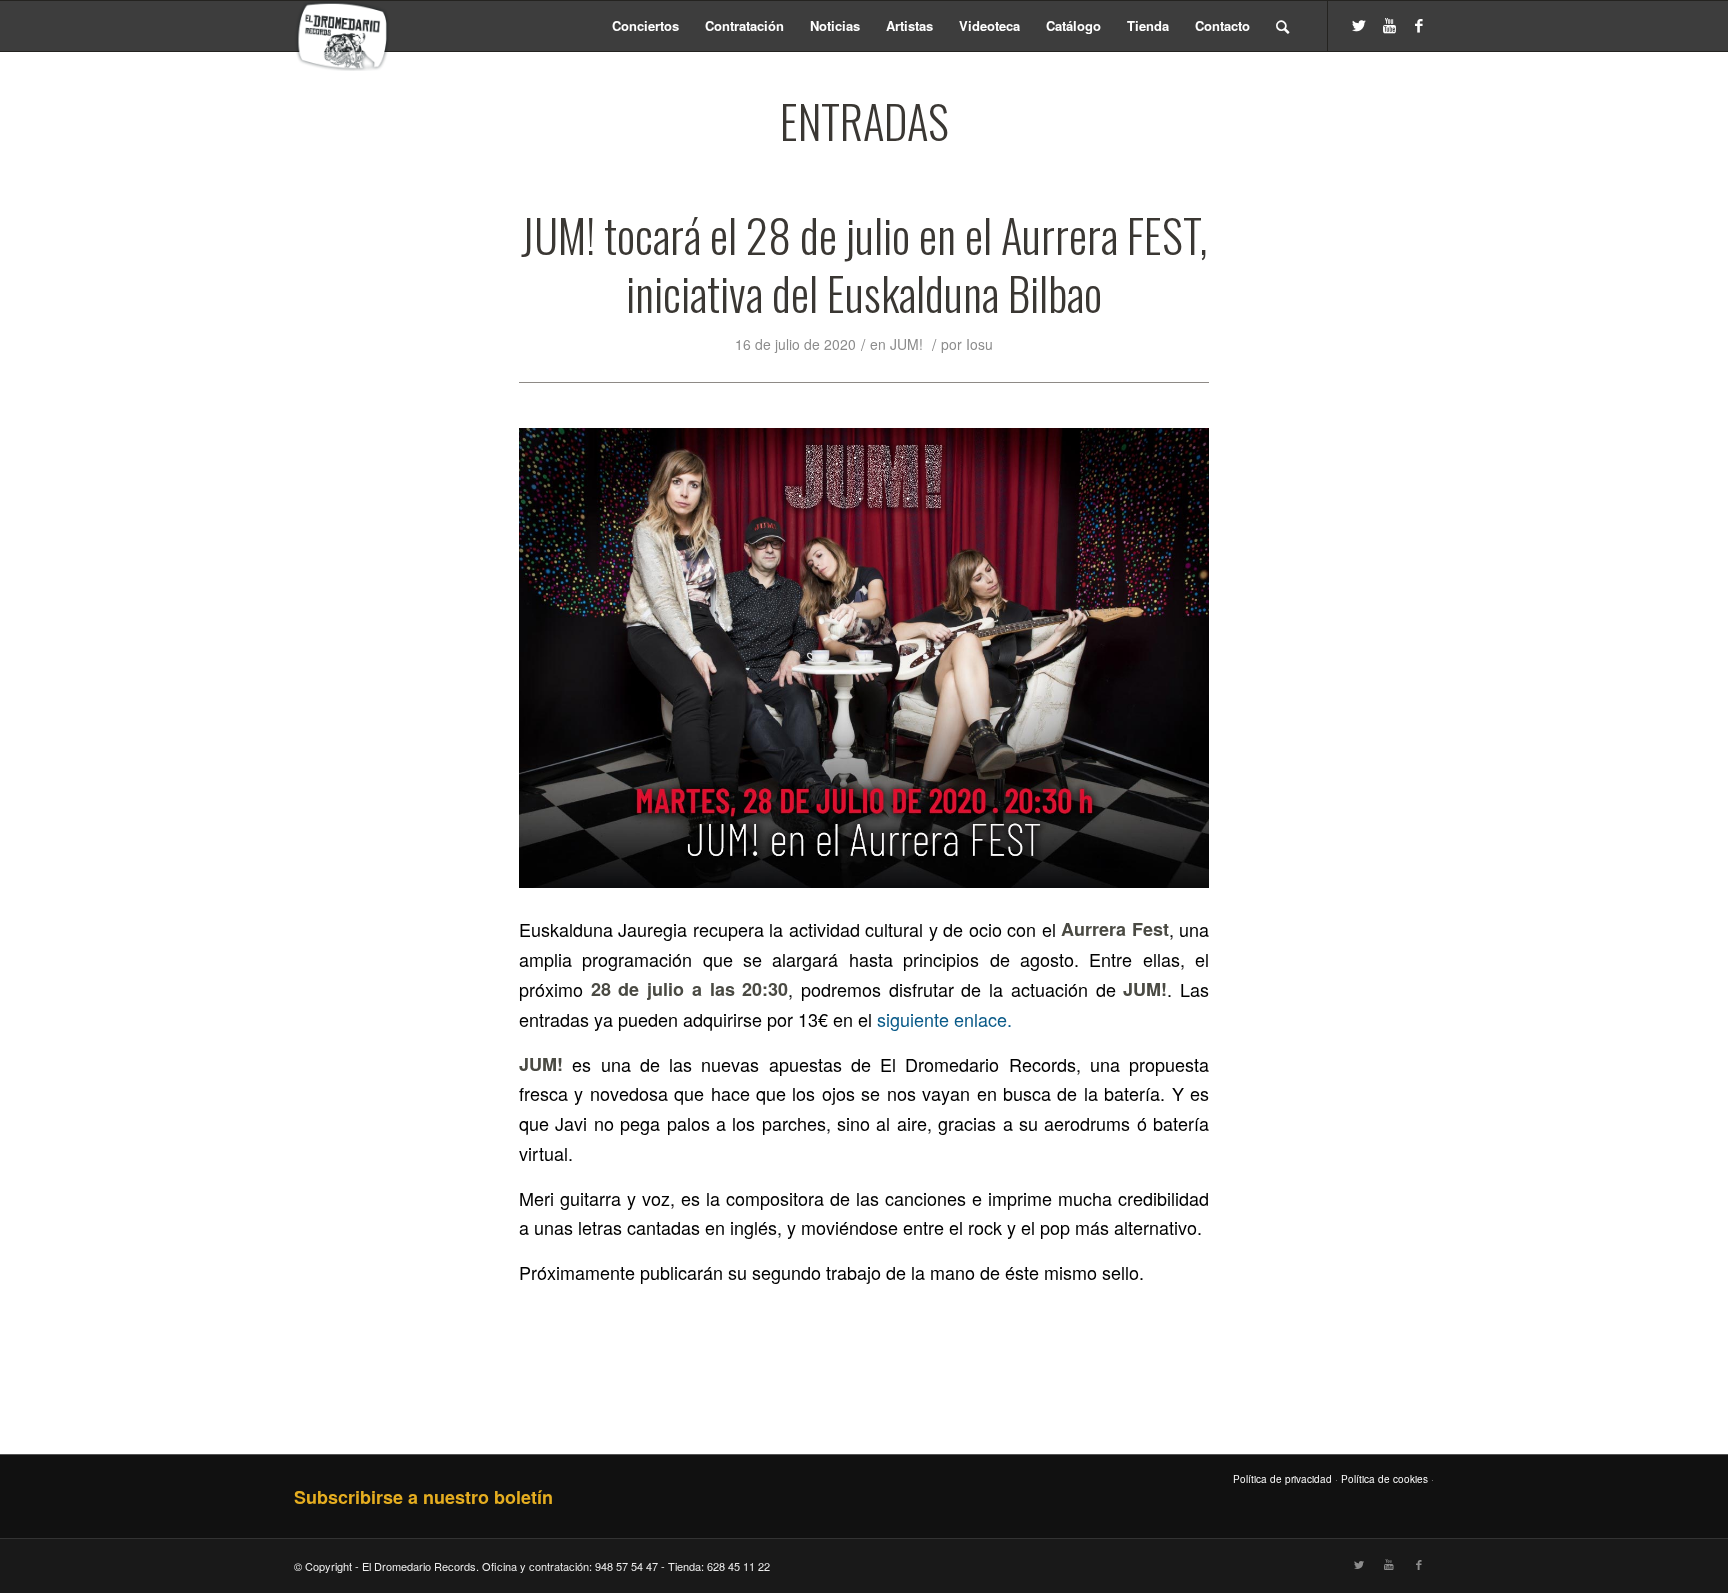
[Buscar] (1282, 26)
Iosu (979, 344)
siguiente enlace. (944, 1019)
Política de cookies (1384, 1479)
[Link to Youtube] (1389, 25)
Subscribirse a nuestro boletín (423, 1497)
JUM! (906, 344)
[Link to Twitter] (1359, 25)
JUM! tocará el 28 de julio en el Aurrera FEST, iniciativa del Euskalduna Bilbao (864, 264)
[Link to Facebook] (1419, 25)
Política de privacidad (1282, 1479)
